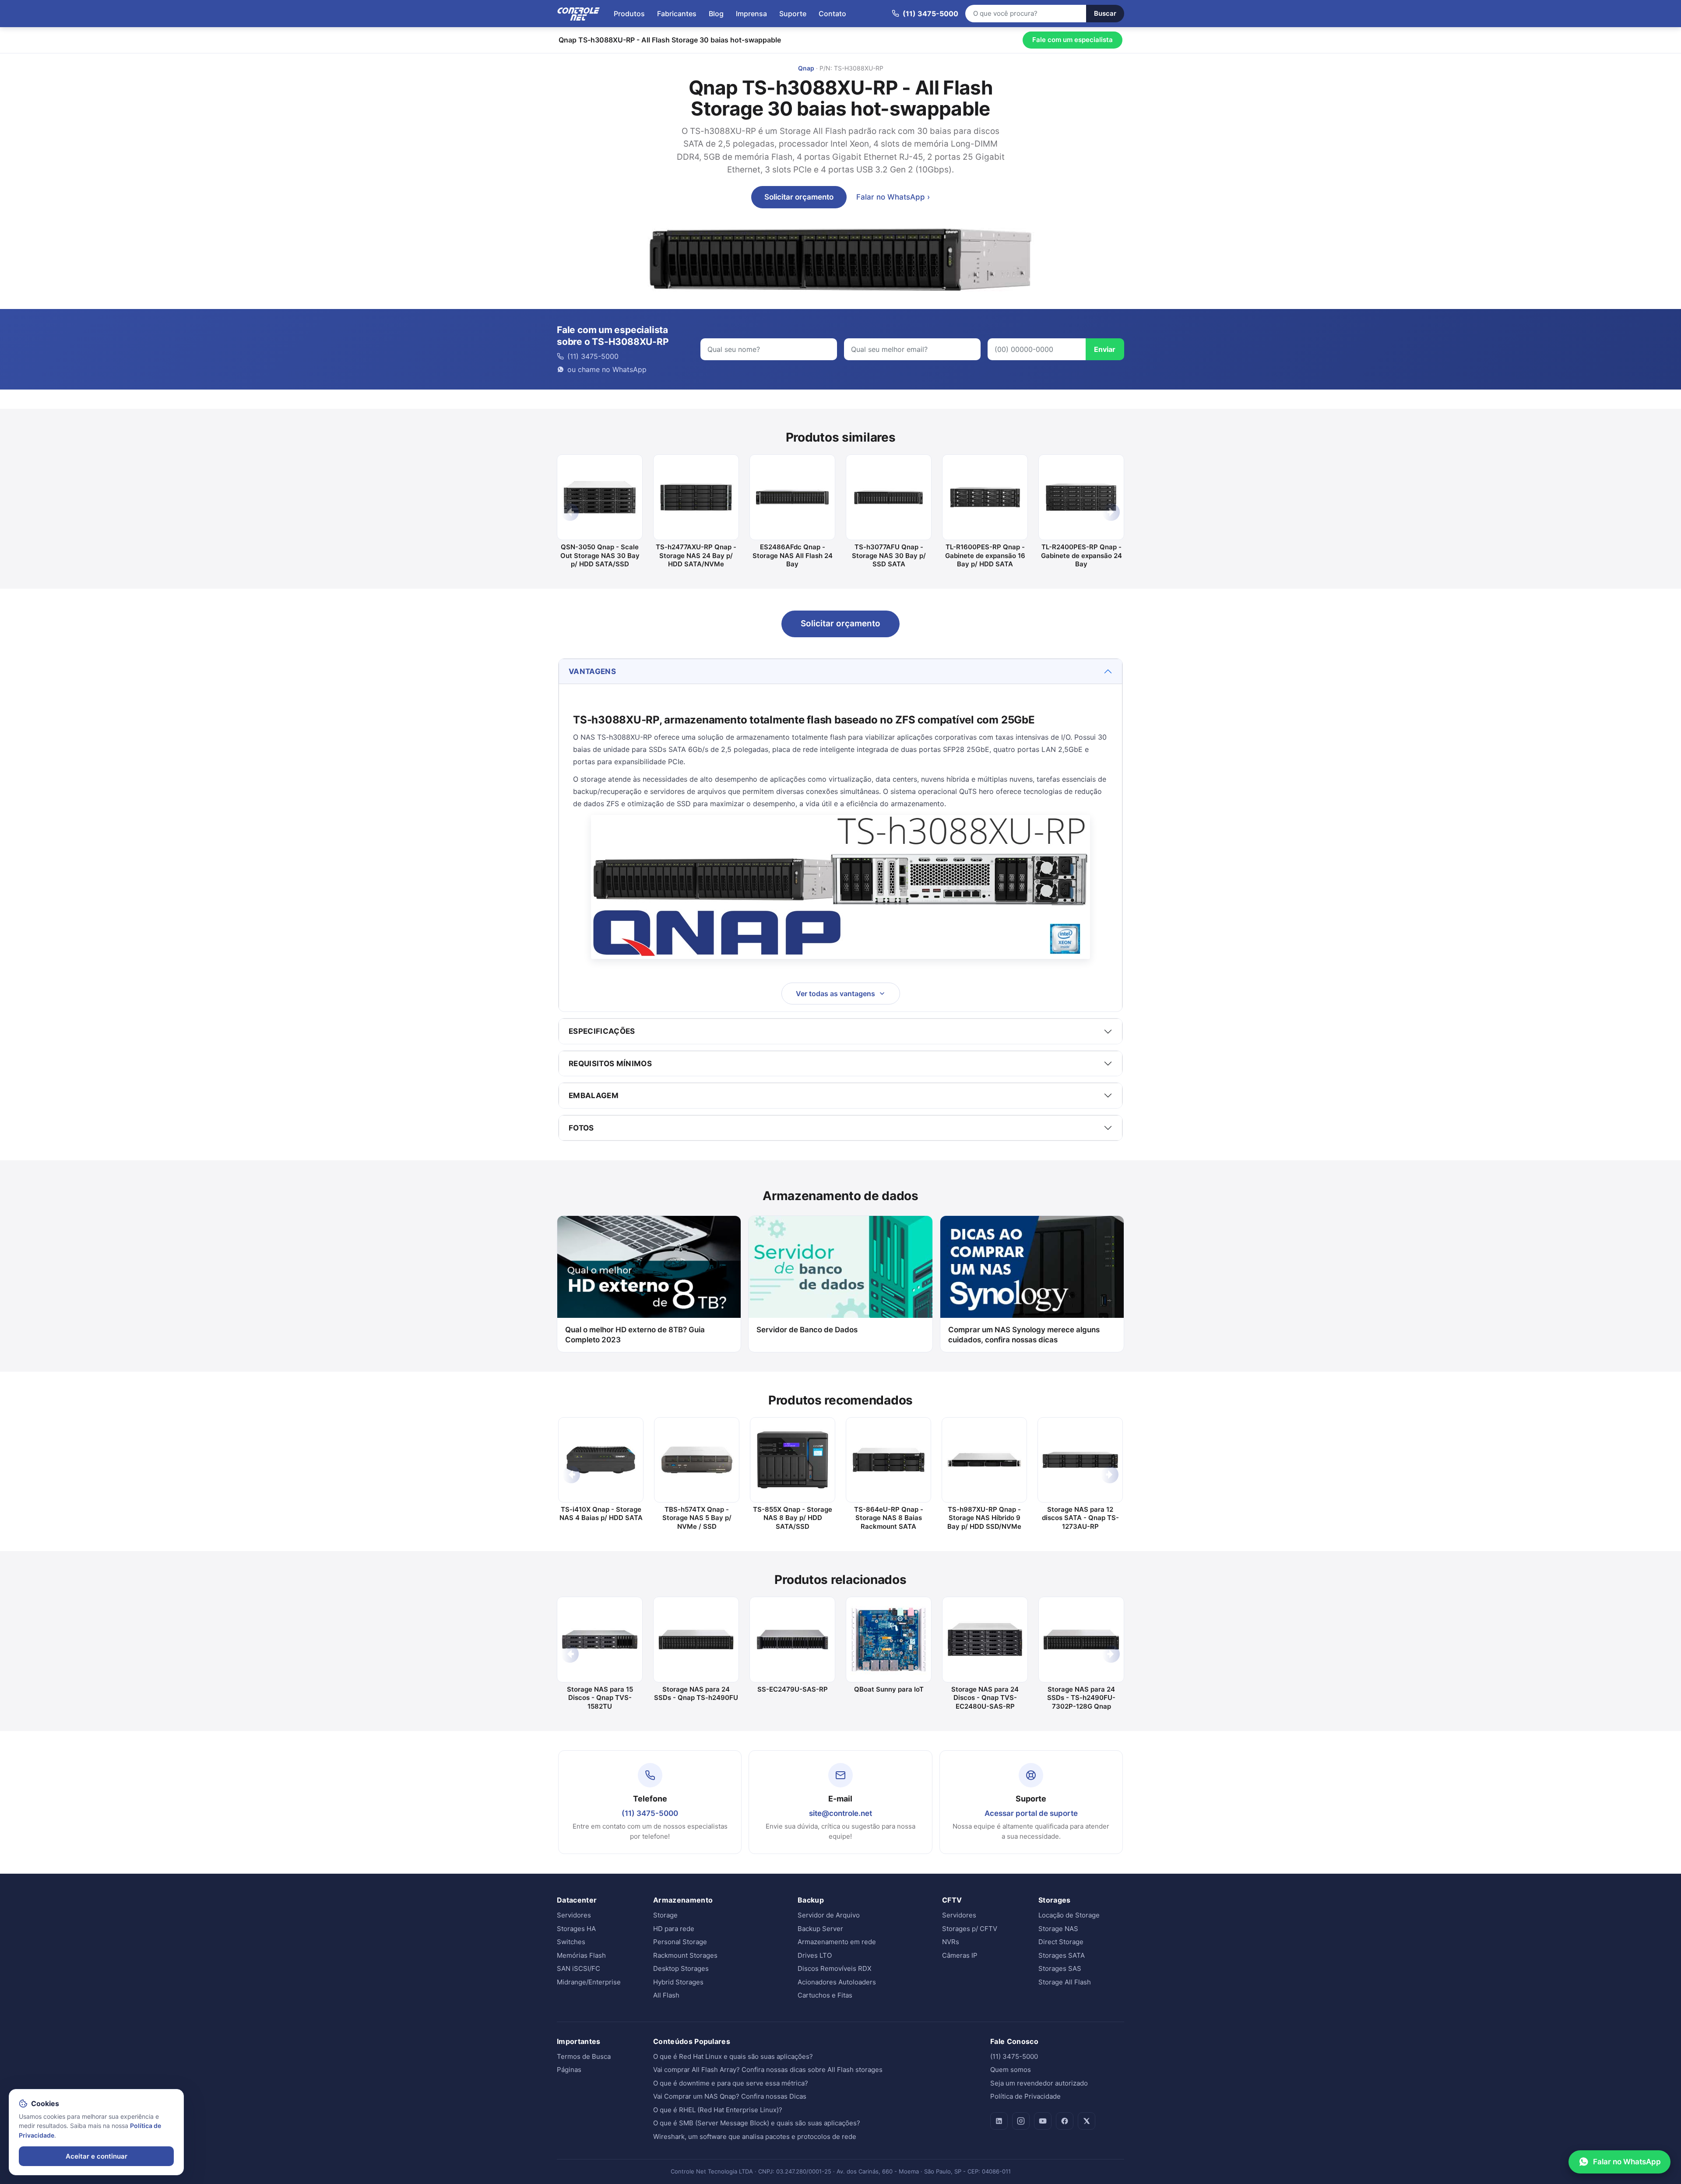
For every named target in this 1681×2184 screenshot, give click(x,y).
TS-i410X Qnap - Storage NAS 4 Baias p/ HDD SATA (601, 1514)
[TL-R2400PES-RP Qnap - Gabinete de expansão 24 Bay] (1081, 497)
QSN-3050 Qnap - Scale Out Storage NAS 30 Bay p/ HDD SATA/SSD (600, 555)
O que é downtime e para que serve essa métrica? (731, 2083)
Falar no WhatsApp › (893, 197)
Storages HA (576, 1929)
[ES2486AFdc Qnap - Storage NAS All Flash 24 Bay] (792, 497)
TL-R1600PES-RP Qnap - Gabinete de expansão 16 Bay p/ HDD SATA (985, 555)
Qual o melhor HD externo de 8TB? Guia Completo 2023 (635, 1335)
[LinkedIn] (999, 2121)
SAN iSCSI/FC (579, 1968)
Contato (832, 14)
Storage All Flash (1065, 1982)
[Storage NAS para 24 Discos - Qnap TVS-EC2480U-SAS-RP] (985, 1640)
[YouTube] (1043, 2121)
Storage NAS (1058, 1929)
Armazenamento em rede (837, 1942)
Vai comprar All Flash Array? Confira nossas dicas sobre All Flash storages (768, 2070)
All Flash (666, 1995)
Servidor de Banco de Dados (807, 1330)
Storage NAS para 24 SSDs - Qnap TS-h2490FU (696, 1694)
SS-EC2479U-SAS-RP (793, 1689)
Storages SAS (1060, 1968)
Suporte (793, 14)
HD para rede (674, 1929)
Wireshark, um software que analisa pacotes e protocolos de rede (755, 2137)
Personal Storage (680, 1942)
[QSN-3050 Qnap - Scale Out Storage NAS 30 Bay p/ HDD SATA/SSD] (600, 497)
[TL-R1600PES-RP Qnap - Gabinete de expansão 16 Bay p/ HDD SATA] (985, 497)
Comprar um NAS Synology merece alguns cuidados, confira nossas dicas (1024, 1335)
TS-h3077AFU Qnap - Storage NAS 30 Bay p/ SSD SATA (889, 555)
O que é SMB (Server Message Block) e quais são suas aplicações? (757, 2123)
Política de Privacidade (1025, 2096)
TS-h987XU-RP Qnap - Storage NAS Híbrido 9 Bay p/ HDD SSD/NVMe (984, 1518)
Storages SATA (1062, 1955)
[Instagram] (1021, 2121)
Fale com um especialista (1073, 40)
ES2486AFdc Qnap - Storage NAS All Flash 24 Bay (793, 555)
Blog (716, 14)
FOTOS (581, 1128)
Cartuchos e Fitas (825, 1995)
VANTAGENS (592, 671)
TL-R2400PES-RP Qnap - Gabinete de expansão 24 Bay (1081, 555)
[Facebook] (1065, 2121)
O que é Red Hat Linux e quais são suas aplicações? (733, 2056)
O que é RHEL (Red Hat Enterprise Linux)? (718, 2110)
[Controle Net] (579, 14)
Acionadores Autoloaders (837, 1982)
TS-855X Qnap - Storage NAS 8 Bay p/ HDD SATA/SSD (793, 1518)
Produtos (629, 14)
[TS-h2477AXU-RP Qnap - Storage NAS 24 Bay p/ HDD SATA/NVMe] (696, 497)
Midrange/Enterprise (589, 1982)
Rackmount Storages (685, 1955)
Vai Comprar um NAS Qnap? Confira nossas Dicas (730, 2096)
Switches (571, 1942)
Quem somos (1011, 2070)
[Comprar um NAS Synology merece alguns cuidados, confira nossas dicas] (1032, 1267)
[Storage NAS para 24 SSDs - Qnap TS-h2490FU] (696, 1640)
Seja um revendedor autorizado (1039, 2083)
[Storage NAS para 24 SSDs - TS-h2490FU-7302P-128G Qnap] (1081, 1640)
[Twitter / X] (1087, 2121)
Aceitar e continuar (97, 2156)
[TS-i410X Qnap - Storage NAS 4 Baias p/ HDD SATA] (601, 1460)
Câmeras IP (960, 1955)
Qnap (806, 68)
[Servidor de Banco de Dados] (840, 1267)
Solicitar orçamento (799, 197)
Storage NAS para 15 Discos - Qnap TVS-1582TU (600, 1698)
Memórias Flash (581, 1955)
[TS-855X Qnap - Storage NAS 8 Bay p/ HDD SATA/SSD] (793, 1460)
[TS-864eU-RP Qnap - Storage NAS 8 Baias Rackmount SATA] (888, 1460)
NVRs (951, 1942)
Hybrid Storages (678, 1982)
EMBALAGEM (594, 1096)
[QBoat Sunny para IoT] (889, 1640)
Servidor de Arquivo (829, 1915)
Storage (665, 1915)
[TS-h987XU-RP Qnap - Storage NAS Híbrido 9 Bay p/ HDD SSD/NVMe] (984, 1460)
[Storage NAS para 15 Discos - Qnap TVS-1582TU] (600, 1640)
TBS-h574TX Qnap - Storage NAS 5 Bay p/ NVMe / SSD (697, 1518)
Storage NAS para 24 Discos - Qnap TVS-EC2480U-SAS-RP (985, 1698)
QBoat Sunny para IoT (889, 1689)
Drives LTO (815, 1955)
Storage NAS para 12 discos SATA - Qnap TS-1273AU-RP (1080, 1518)
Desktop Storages (681, 1968)
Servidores (574, 1915)
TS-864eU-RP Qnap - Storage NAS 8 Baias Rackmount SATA (889, 1518)
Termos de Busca (584, 2056)
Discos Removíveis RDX (835, 1968)
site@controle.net (840, 1813)
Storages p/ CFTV (970, 1929)
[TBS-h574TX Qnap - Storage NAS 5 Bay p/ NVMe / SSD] (697, 1460)
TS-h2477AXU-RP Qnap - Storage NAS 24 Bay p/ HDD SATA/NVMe (696, 555)
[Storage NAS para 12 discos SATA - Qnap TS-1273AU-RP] (1080, 1460)
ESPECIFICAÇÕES (602, 1031)
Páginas (569, 2070)
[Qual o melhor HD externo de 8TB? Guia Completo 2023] (649, 1267)
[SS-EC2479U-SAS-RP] (792, 1640)
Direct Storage (1061, 1942)
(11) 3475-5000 (650, 1813)
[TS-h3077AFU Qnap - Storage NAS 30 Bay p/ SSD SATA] (889, 497)
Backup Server (820, 1929)
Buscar (1105, 13)
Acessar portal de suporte (1031, 1813)
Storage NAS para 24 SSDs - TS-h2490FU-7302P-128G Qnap (1081, 1698)
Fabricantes (677, 14)
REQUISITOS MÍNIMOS (610, 1064)
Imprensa (751, 14)
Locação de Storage (1069, 1915)
